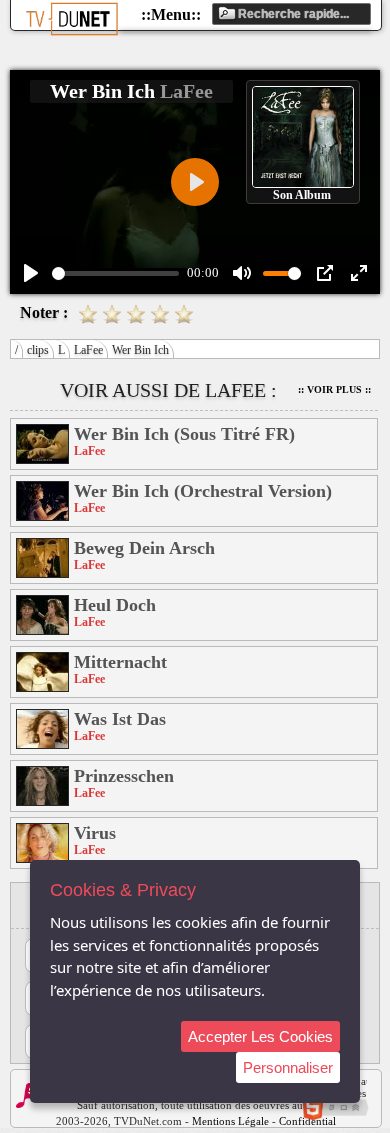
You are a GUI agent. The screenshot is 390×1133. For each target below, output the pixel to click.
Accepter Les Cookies (260, 1036)
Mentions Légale (230, 1121)
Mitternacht (120, 662)
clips (38, 350)
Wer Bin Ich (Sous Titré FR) (184, 434)
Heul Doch (115, 605)
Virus (95, 833)
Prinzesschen (124, 776)
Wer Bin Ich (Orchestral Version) (203, 491)
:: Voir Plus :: (334, 389)
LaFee (88, 350)
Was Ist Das (120, 719)
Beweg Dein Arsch (144, 548)
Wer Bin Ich (140, 350)
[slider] (115, 273)
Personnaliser (288, 1067)
